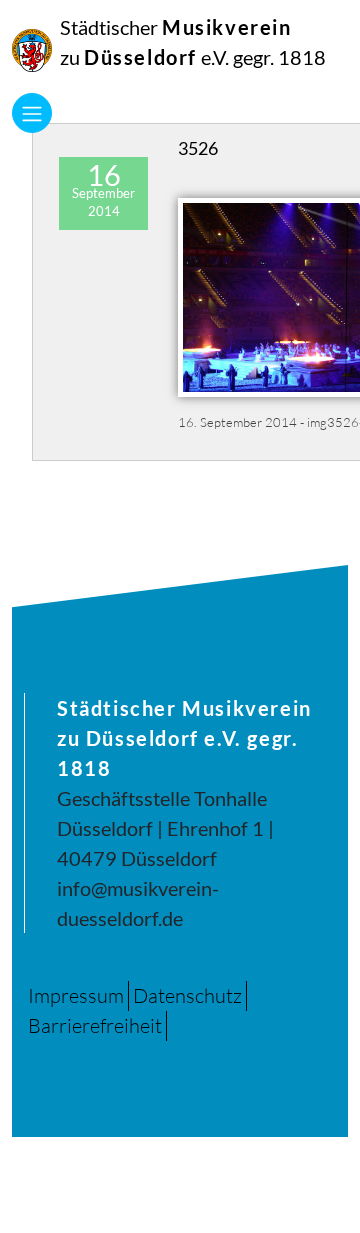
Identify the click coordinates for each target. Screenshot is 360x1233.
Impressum (76, 995)
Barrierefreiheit (95, 1025)
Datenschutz (187, 995)
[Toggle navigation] (32, 113)
